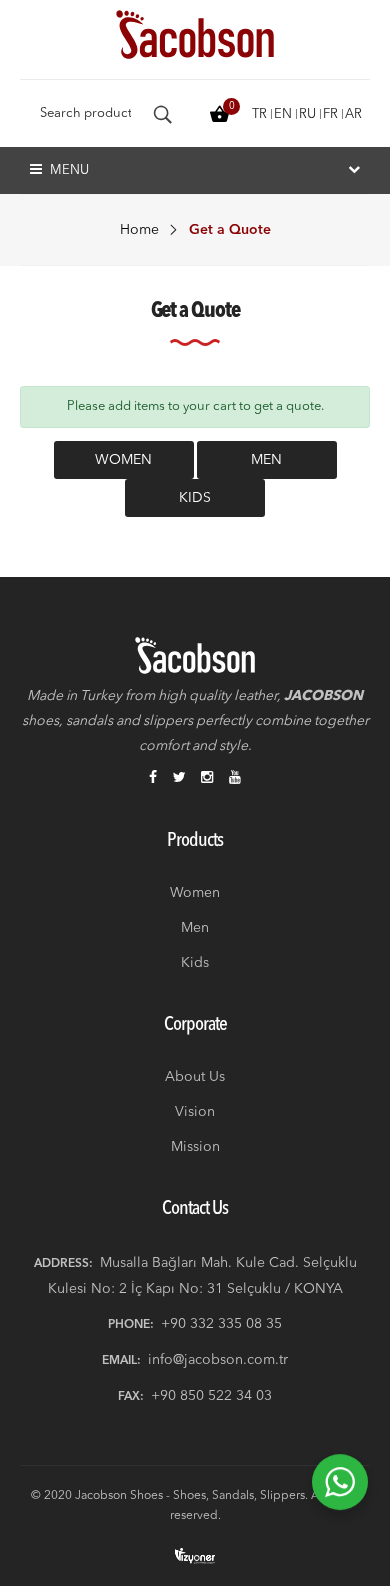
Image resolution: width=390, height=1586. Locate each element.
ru (307, 114)
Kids (195, 498)
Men (266, 460)
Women (123, 460)
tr (259, 114)
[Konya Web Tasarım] (195, 1555)
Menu (68, 170)
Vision (195, 1112)
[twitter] (179, 779)
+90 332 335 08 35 (221, 1324)
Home (139, 230)
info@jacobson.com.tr (218, 1360)
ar (353, 114)
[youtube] (235, 779)
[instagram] (207, 779)
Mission (195, 1147)
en (283, 114)
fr (330, 114)
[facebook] (153, 779)
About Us (195, 1077)
